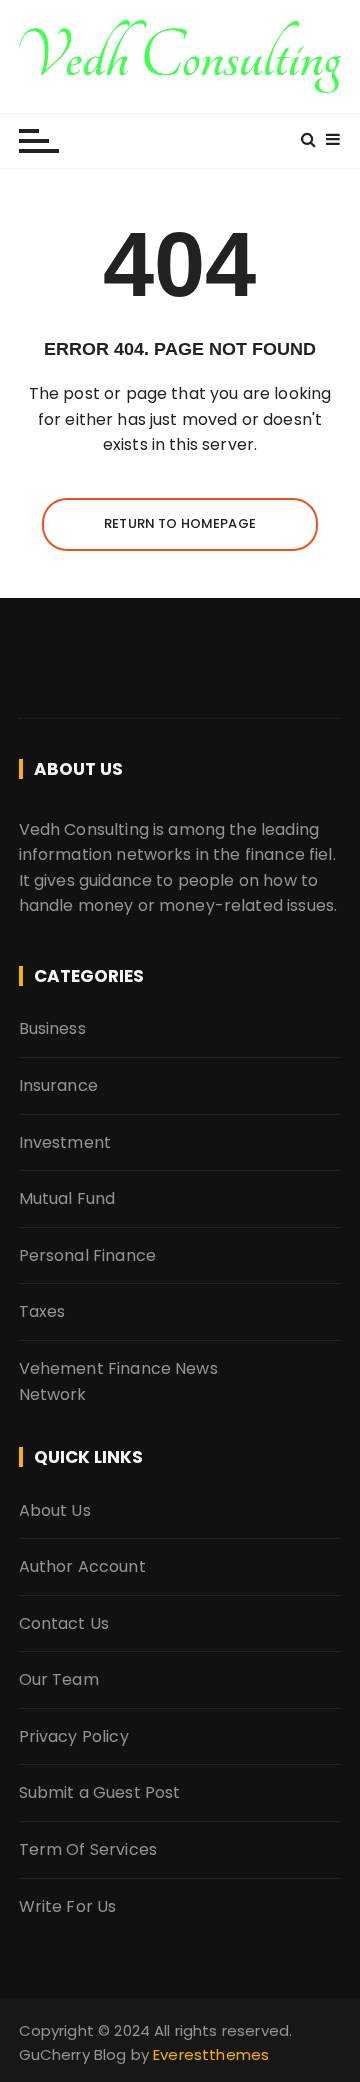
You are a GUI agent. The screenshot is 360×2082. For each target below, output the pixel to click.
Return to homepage (180, 523)
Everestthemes (211, 2054)
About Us (55, 1510)
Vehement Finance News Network (118, 1381)
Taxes (42, 1311)
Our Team (59, 1679)
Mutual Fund (67, 1198)
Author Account (82, 1566)
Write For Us (68, 1906)
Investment (65, 1142)
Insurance (58, 1085)
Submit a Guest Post (100, 1792)
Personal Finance (87, 1255)
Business (52, 1028)
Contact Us (64, 1623)
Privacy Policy (74, 1736)
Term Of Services (88, 1849)
